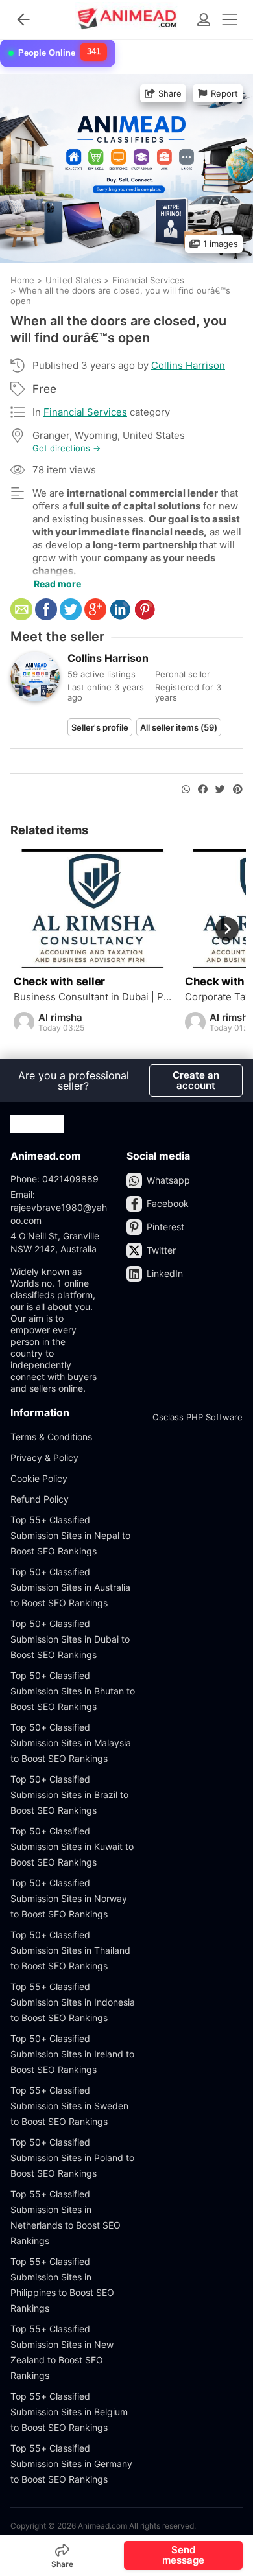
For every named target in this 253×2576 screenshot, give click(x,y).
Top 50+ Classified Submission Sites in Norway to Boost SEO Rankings (69, 1898)
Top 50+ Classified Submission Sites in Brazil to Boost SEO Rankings (69, 1795)
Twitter (161, 1250)
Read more (57, 584)
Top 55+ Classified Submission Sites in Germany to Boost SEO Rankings (71, 2464)
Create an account (196, 1080)
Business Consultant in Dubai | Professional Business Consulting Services (93, 997)
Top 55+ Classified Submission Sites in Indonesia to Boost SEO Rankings (73, 2002)
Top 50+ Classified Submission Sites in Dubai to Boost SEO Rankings (70, 1639)
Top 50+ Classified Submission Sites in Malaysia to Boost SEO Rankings (71, 1743)
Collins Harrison (188, 365)
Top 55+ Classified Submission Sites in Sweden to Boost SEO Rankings (69, 2106)
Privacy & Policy (44, 1458)
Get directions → (66, 448)
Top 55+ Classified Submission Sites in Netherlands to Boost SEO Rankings (66, 2217)
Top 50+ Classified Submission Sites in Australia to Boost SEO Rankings (70, 1587)
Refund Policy (40, 1499)
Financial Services (85, 412)
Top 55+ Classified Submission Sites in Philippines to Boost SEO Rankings (62, 2285)
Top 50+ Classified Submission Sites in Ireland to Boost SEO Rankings (72, 2054)
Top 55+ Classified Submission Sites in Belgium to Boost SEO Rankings (69, 2412)
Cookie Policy (39, 1478)
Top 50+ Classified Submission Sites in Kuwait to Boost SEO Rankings (72, 1846)
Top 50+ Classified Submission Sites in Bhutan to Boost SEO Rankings (73, 1691)
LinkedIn (165, 1273)
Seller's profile (100, 727)
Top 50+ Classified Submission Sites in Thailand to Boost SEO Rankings (70, 1950)
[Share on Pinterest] (238, 790)
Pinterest (165, 1227)
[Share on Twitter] (220, 790)
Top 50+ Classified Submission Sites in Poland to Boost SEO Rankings (72, 2158)
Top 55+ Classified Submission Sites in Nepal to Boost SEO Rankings (70, 1535)
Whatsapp (168, 1180)
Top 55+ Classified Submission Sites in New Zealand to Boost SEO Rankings (62, 2352)
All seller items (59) (179, 727)
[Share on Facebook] (203, 790)
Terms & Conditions (51, 1437)
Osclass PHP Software (198, 1417)
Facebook (168, 1203)
